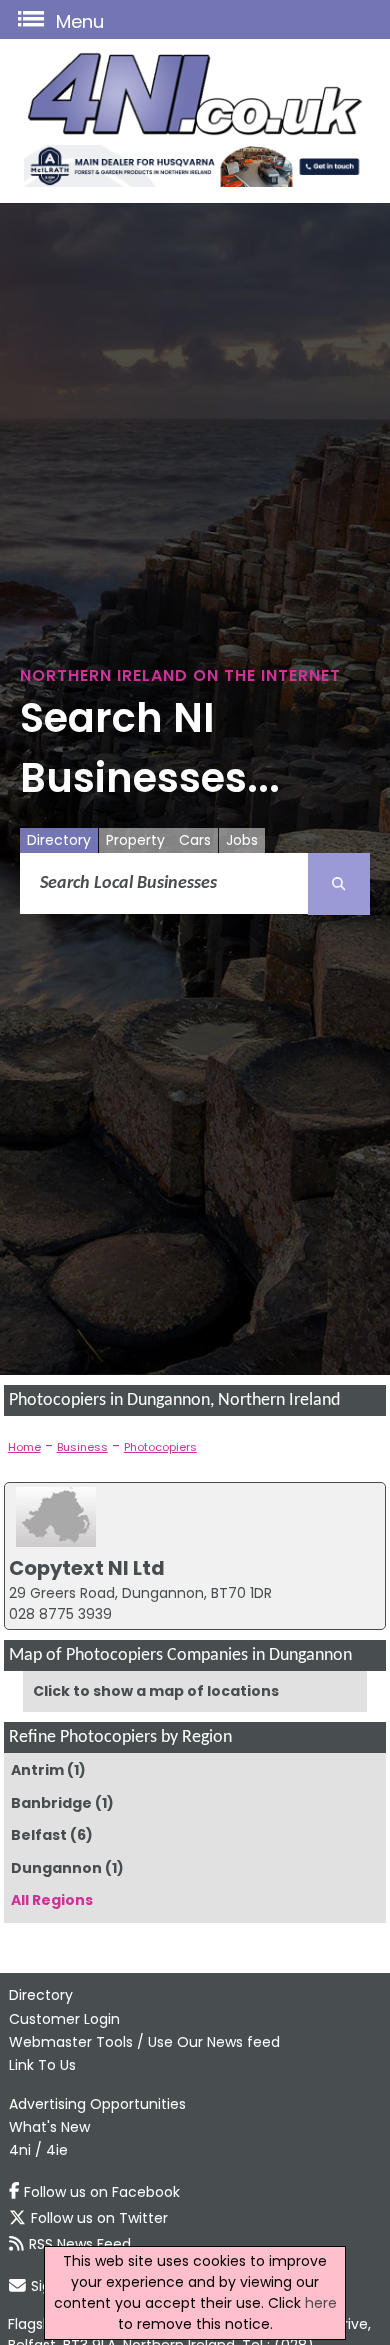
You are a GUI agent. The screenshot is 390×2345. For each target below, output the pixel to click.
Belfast (39, 1835)
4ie (57, 2150)
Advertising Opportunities (97, 2104)
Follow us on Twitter (99, 2218)
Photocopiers (160, 1447)
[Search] (339, 884)
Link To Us (42, 2065)
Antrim (37, 1770)
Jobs (242, 840)
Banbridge (51, 1803)
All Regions (52, 1900)
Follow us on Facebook (102, 2192)
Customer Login (64, 2019)
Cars (195, 840)
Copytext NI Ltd (87, 1568)
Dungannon (56, 1868)
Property (135, 840)
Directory (59, 840)
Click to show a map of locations (156, 1691)
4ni (20, 2150)
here (321, 2303)
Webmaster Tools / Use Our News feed (144, 2042)
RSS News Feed (80, 2244)
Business (82, 1447)
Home (24, 1447)
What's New (49, 2127)
